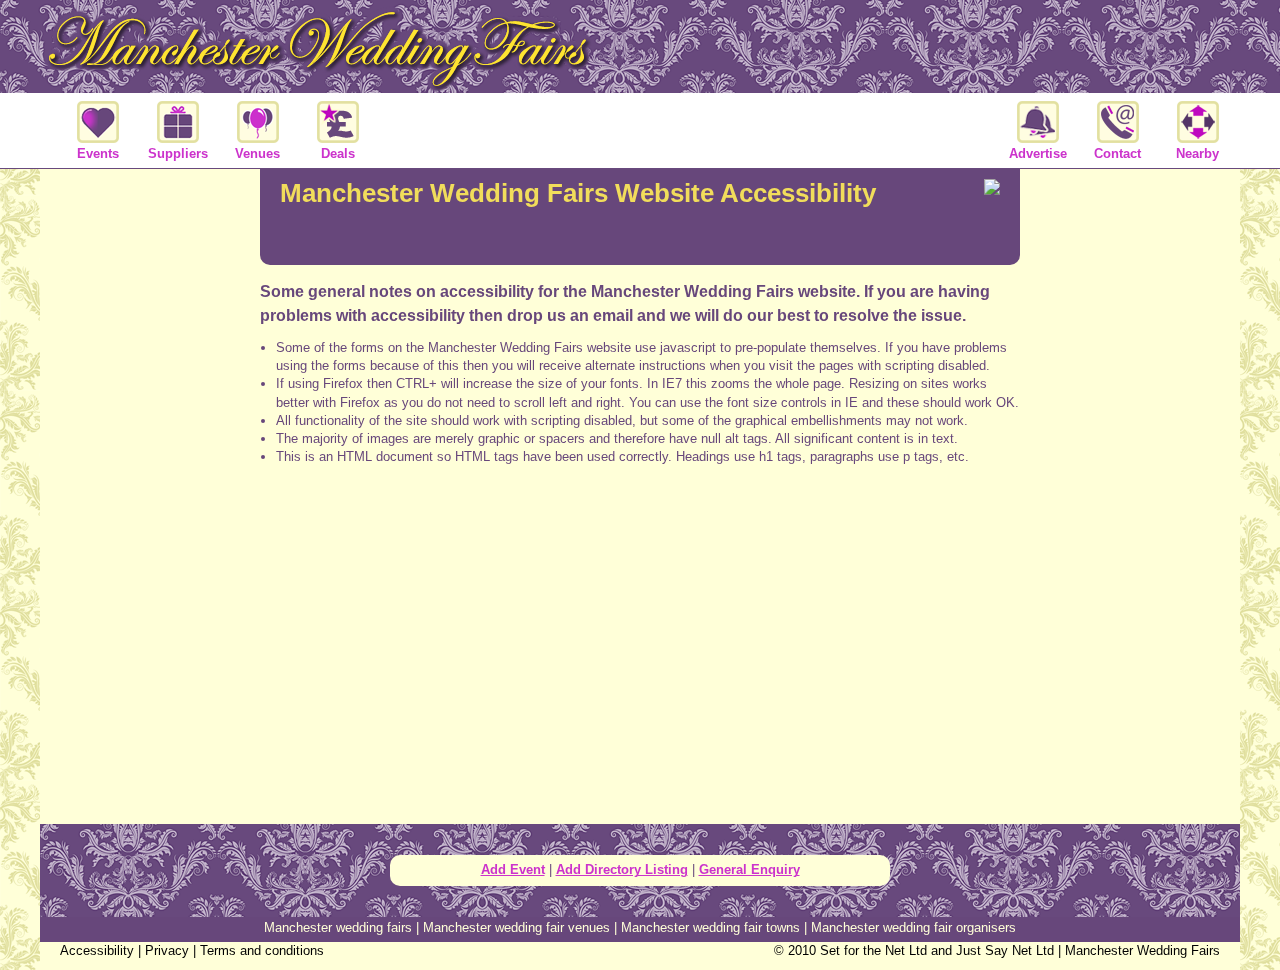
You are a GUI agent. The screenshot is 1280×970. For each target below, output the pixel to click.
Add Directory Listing (622, 869)
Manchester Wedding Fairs (1142, 950)
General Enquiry (749, 869)
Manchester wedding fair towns (710, 927)
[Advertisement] (640, 560)
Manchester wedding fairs (338, 927)
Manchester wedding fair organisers (913, 927)
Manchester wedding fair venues (516, 927)
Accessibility (97, 950)
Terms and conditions (262, 950)
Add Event (513, 869)
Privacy (167, 950)
